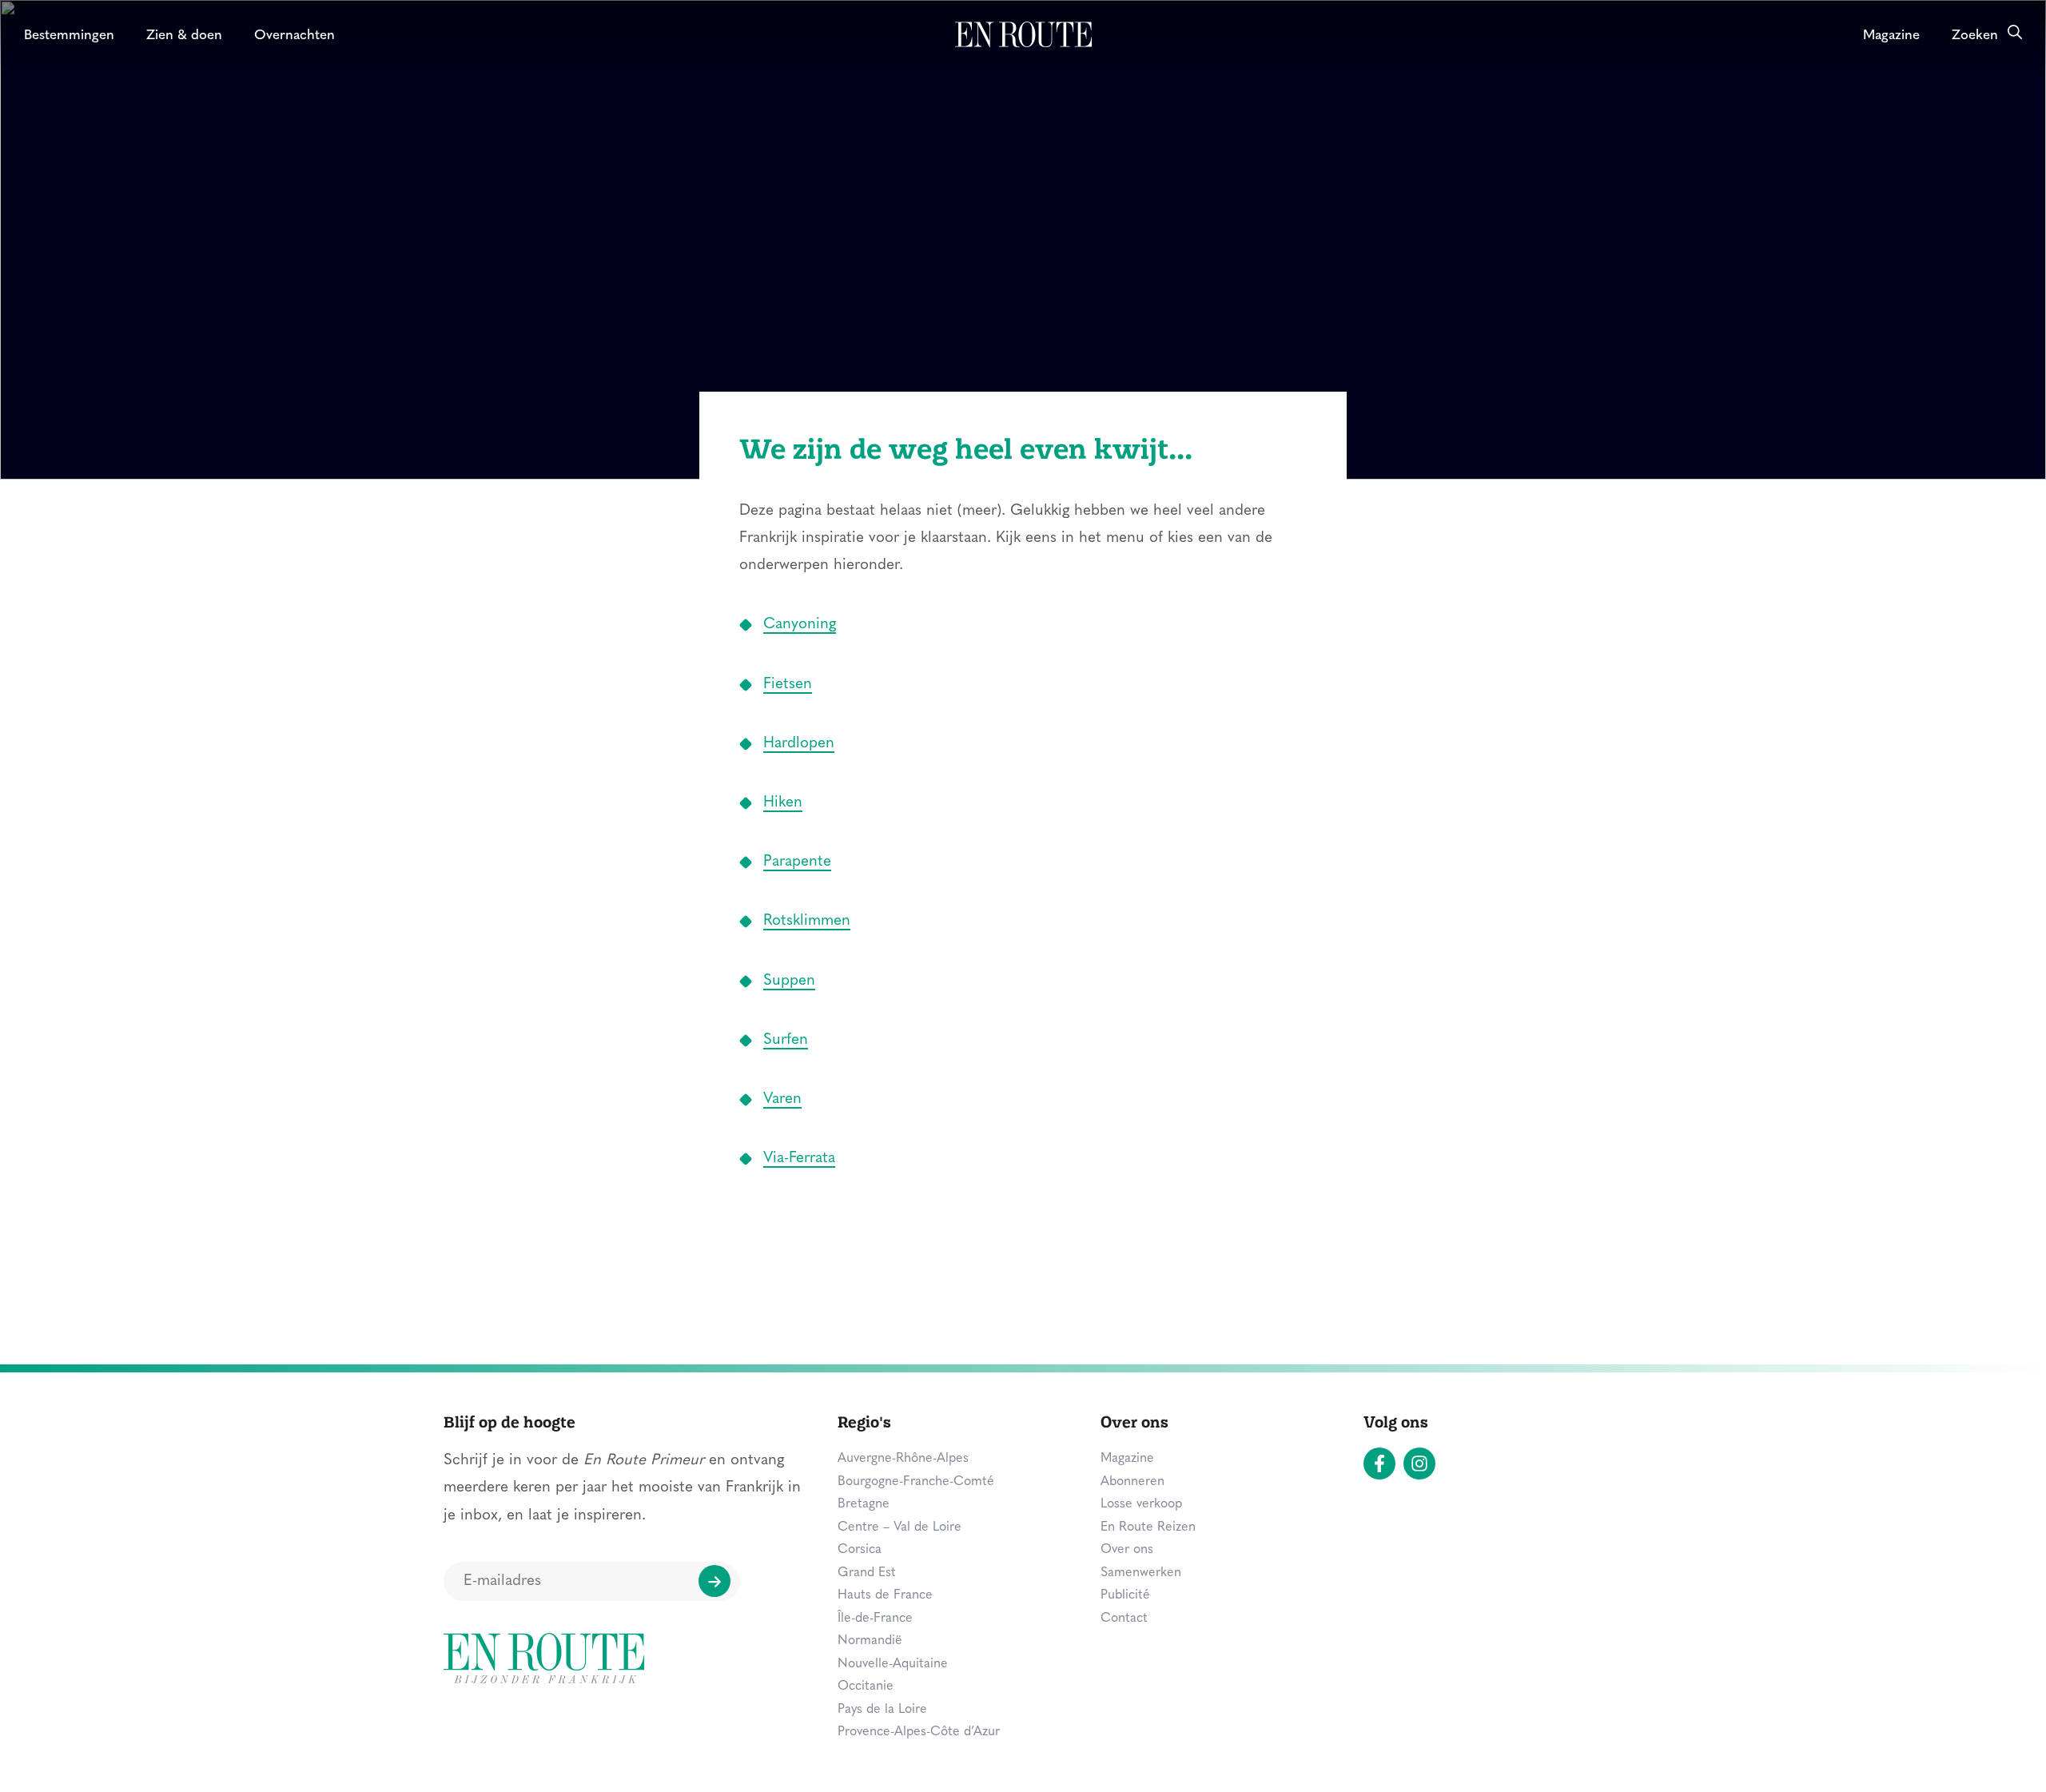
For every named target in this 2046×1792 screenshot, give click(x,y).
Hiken (783, 803)
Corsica (860, 1550)
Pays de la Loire (882, 1710)
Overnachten (295, 36)
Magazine (1891, 36)
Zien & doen (184, 36)
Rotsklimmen (807, 921)
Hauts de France (885, 1595)
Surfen (786, 1040)
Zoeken (1975, 36)
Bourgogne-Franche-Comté (916, 1482)
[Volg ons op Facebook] (1379, 1463)
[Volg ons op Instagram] (1419, 1463)
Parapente (797, 862)
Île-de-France (875, 1619)
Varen (782, 1099)
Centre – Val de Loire (900, 1527)
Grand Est (867, 1573)
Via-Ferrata (799, 1159)
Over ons (1127, 1550)
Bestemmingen (69, 36)
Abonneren (1132, 1482)
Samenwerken (1141, 1573)
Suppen (789, 981)
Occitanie (866, 1686)
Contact (1124, 1619)
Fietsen (788, 685)
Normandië (870, 1641)
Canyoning (800, 625)
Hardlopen (799, 744)
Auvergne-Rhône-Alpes (903, 1459)
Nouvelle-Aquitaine (893, 1664)
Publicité (1125, 1595)
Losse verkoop (1141, 1504)
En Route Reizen (1148, 1527)
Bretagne (864, 1504)
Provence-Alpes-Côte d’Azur (919, 1732)
